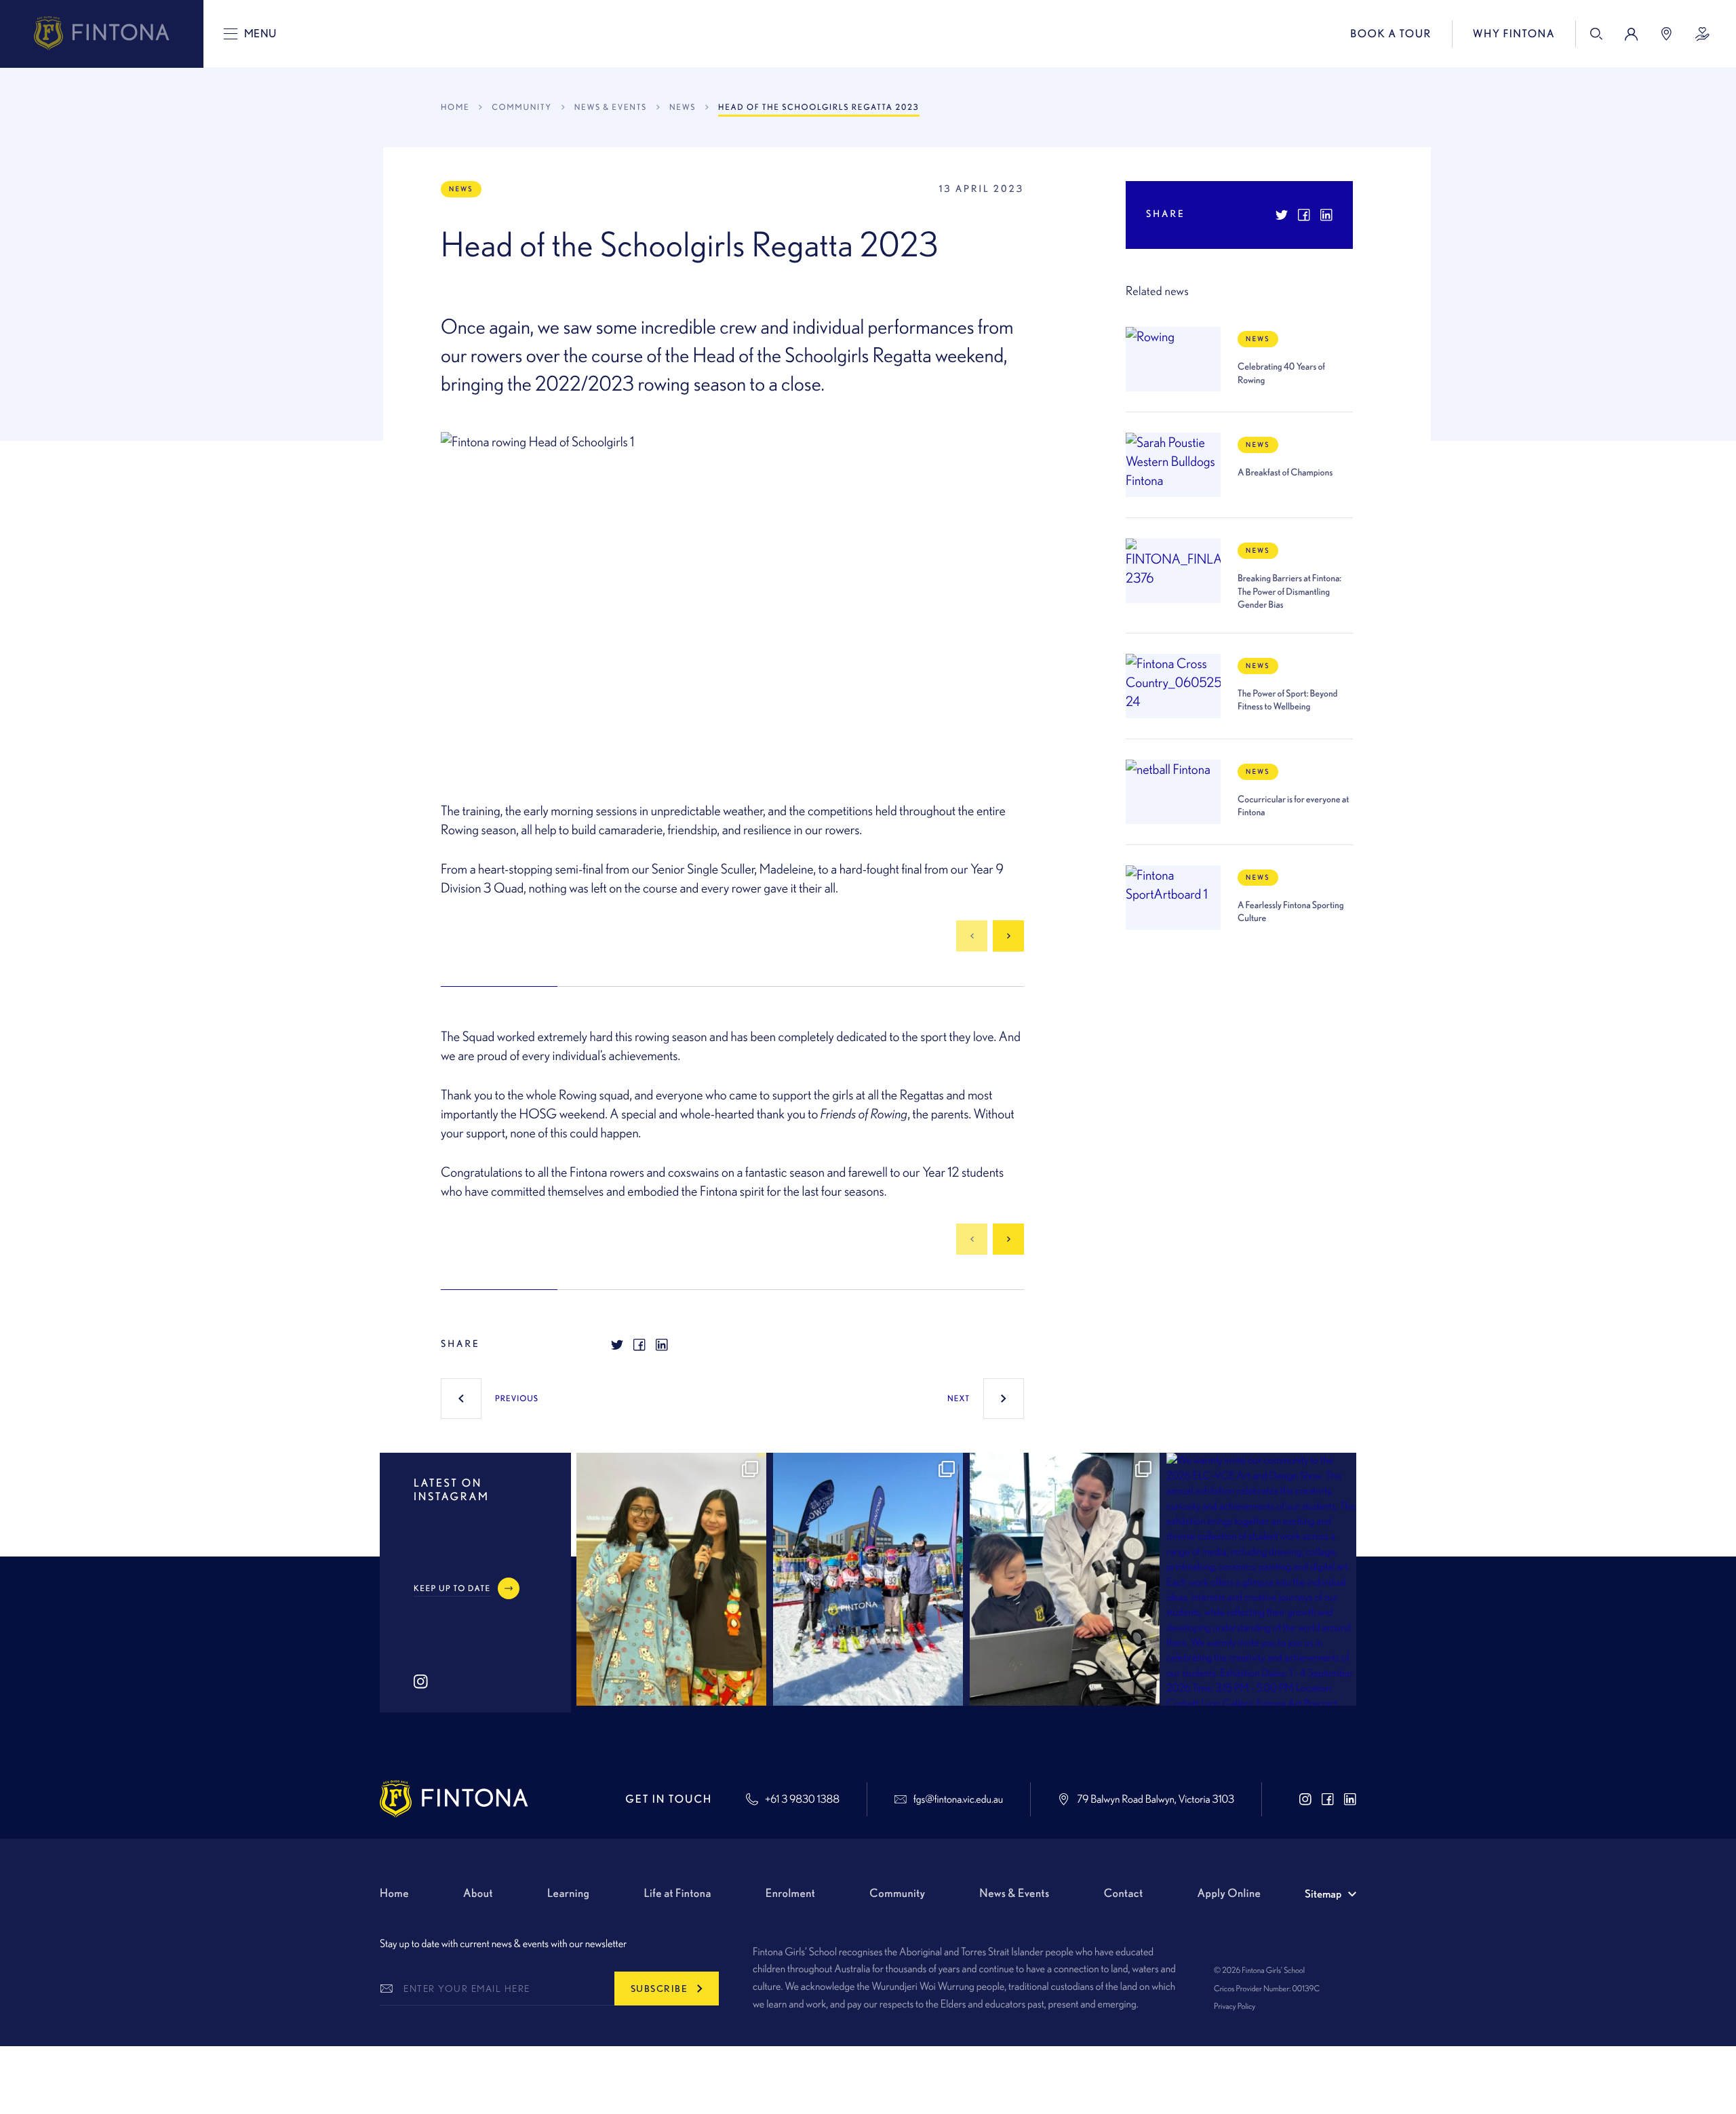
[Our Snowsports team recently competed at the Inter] (868, 1579)
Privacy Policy (1235, 2006)
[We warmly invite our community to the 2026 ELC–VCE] (1261, 1579)
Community (521, 107)
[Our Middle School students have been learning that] (671, 1579)
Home (455, 107)
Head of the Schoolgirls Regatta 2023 (818, 107)
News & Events (611, 107)
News (683, 107)
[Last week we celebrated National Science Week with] (1065, 1579)
